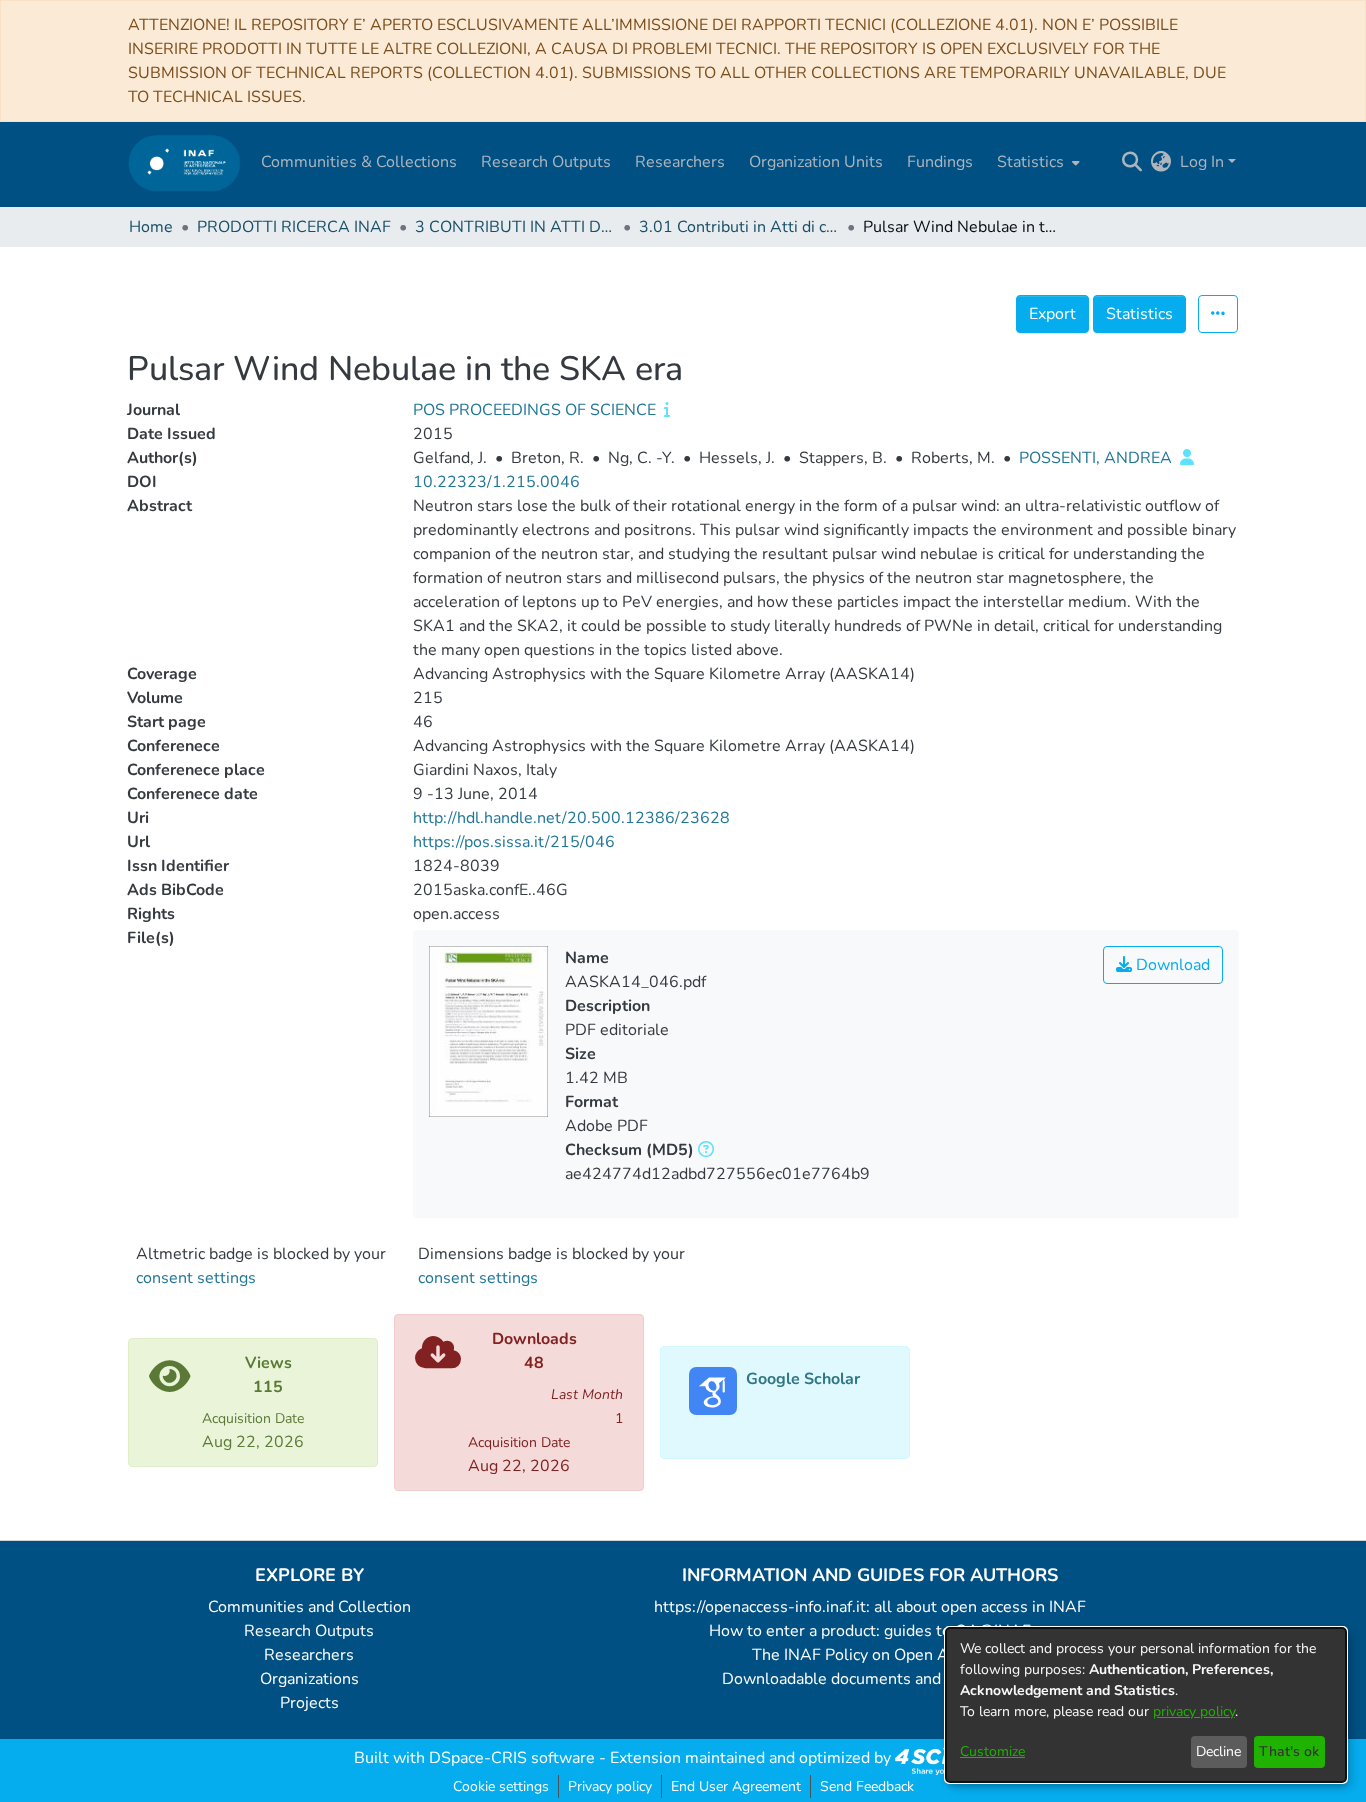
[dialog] (1146, 1705)
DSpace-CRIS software (512, 1758)
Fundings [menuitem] (940, 162)
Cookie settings (501, 1786)
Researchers (309, 1655)
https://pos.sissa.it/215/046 (514, 842)
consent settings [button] (196, 1278)
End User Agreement (736, 1786)
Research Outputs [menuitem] (546, 162)
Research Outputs (309, 1631)
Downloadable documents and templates (870, 1679)
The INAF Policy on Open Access (870, 1655)
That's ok (1289, 1751)
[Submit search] (1132, 162)
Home (151, 227)
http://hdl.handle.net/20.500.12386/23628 (571, 818)
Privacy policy (610, 1786)
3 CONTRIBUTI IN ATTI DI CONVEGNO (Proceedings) (515, 227)
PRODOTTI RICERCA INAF (294, 227)
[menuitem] (1036, 162)
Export (1052, 314)
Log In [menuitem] (1202, 162)
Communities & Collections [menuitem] (359, 162)
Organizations (309, 1679)
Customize (992, 1751)
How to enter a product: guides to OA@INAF (870, 1631)
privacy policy (1194, 1711)
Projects (309, 1703)
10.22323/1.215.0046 (496, 482)
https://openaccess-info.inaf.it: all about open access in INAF (870, 1607)
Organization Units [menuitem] (816, 162)
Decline (1218, 1751)
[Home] (184, 162)
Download (1171, 965)
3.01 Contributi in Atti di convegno (739, 227)
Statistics (1139, 314)
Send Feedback (867, 1786)
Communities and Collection (309, 1607)
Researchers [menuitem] (680, 162)
